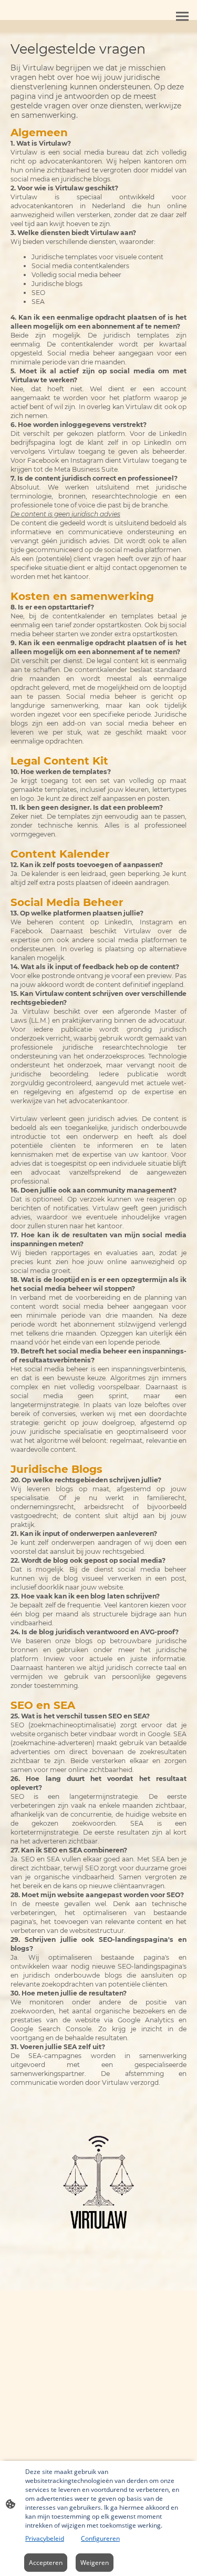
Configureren (100, 2538)
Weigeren (95, 2563)
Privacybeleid (45, 2538)
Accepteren (46, 2563)
